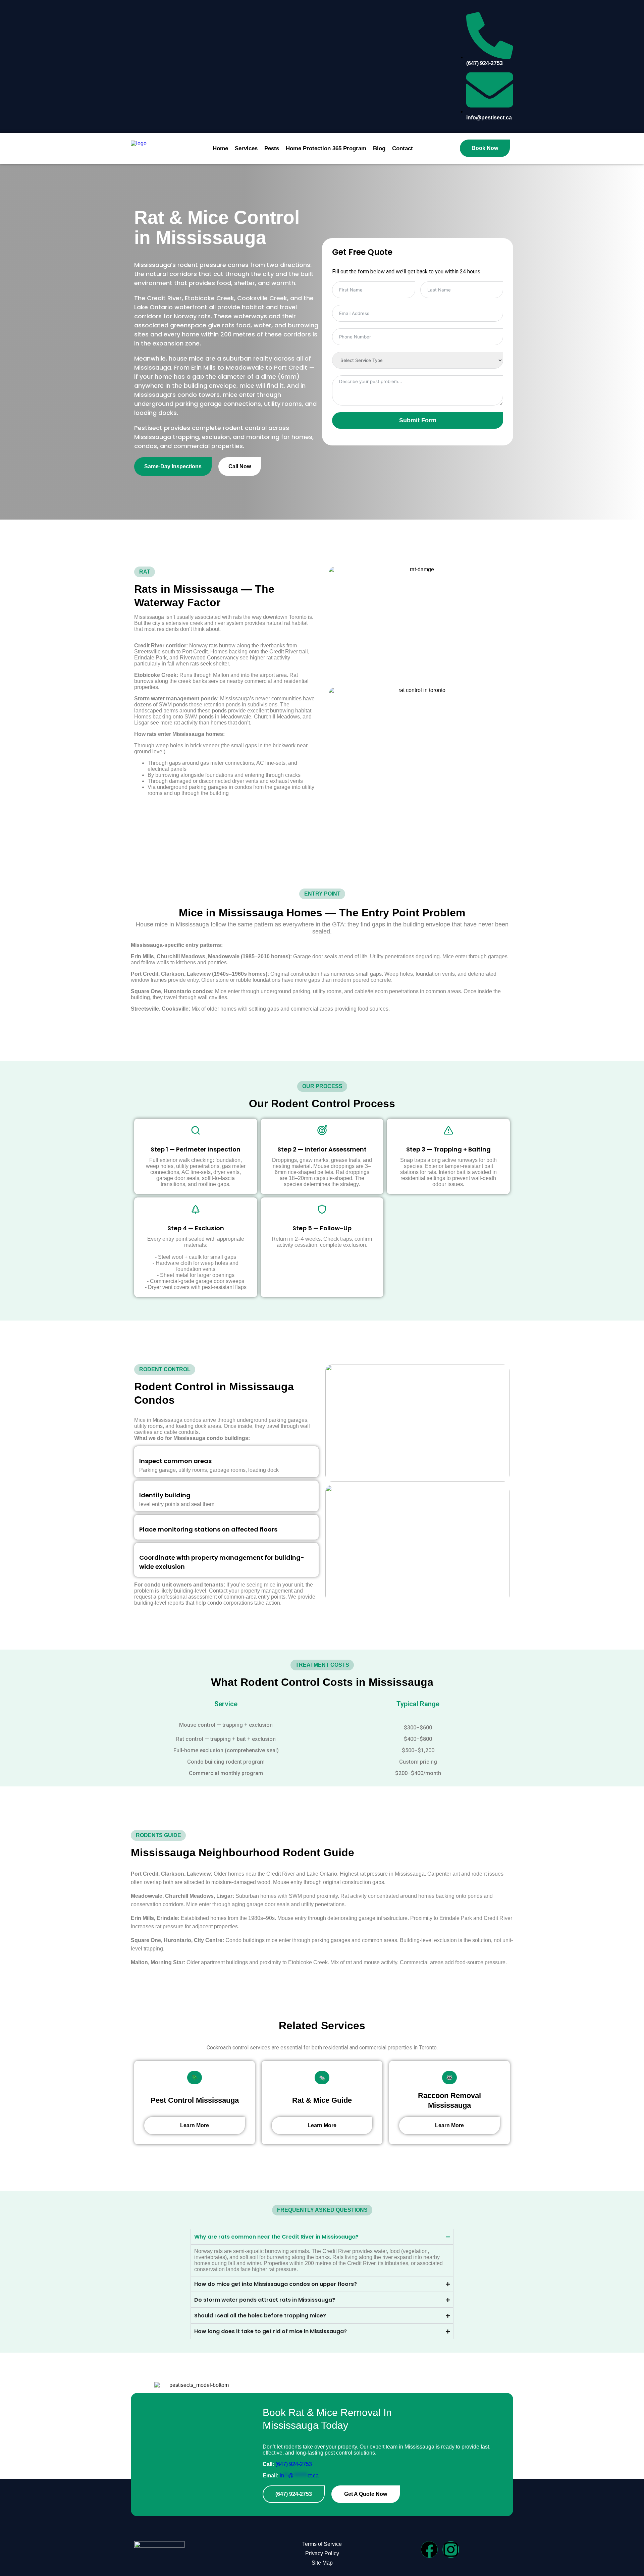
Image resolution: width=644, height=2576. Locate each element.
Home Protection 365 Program (326, 148)
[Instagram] (451, 2550)
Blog (379, 148)
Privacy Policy (322, 2553)
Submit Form (418, 420)
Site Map (322, 2563)
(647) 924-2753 (294, 2464)
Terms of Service (322, 2544)
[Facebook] (429, 2550)
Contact (402, 148)
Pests (272, 148)
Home (220, 148)
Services (246, 148)
